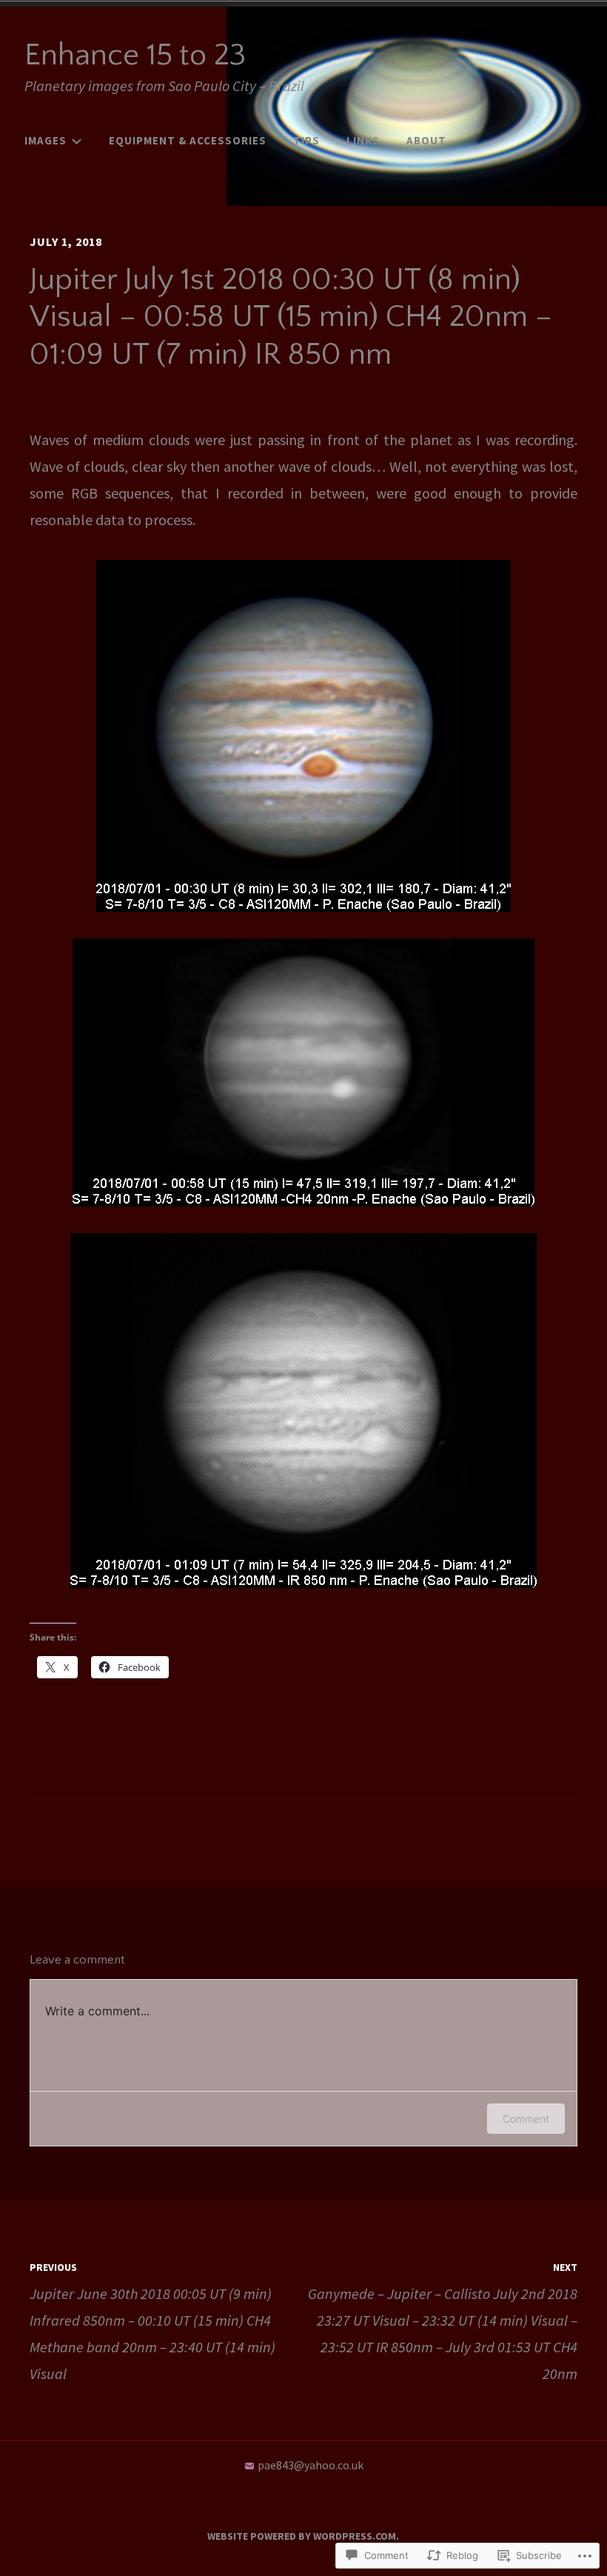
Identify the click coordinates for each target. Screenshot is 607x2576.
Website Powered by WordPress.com (302, 2536)
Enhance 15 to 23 (135, 55)
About (426, 140)
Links (363, 140)
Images (46, 140)
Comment (526, 2119)
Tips (306, 140)
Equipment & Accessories (188, 140)
